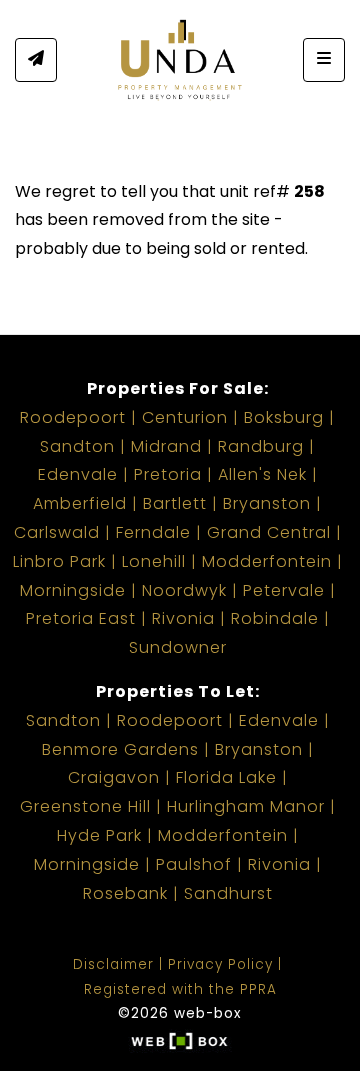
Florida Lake (226, 777)
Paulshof (194, 864)
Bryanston (267, 503)
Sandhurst (228, 893)
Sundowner (178, 647)
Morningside (73, 590)
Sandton (77, 446)
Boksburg (284, 417)
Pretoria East (81, 618)
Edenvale (78, 474)
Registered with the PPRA (180, 989)
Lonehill (154, 561)
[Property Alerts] (36, 60)
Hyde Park (99, 835)
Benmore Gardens (120, 749)
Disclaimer (113, 964)
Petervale (284, 590)
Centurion (185, 417)
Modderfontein (267, 561)
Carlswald (57, 532)
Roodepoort (73, 417)
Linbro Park (59, 561)
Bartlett (175, 503)
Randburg (261, 446)
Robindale (275, 618)
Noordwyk (184, 590)
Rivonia (183, 618)
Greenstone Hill (85, 806)
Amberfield (80, 503)
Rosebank (125, 893)
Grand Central (269, 532)
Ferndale (153, 532)
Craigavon (114, 777)
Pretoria (168, 474)
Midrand (166, 446)
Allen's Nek (262, 474)
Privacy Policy (220, 964)
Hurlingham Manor (246, 806)
